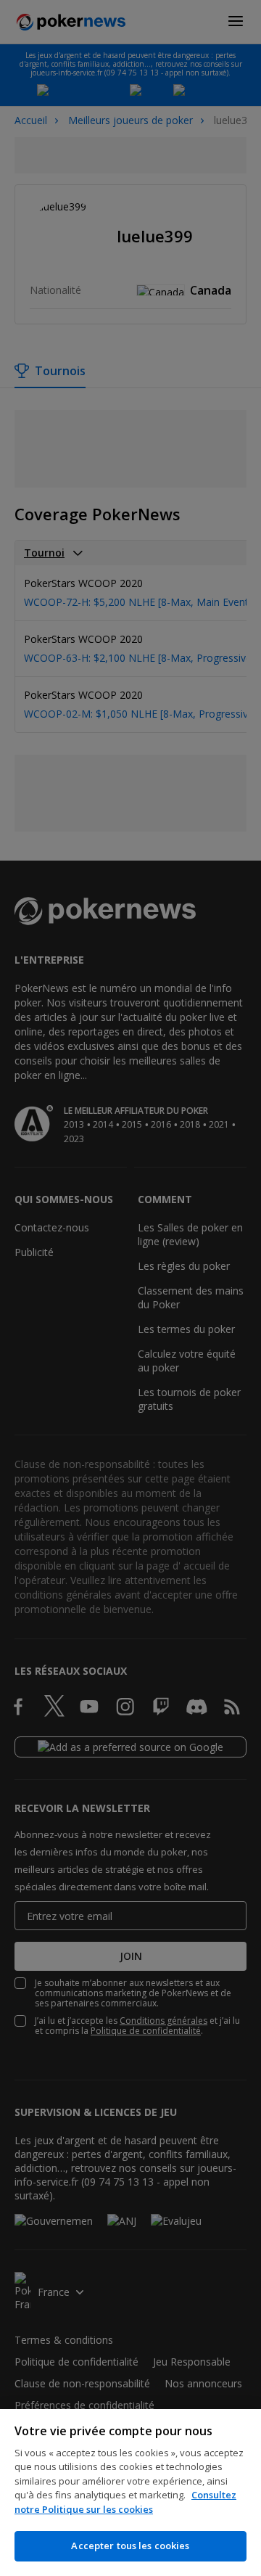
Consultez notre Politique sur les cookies (125, 2502)
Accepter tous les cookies (130, 2546)
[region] (130, 2493)
